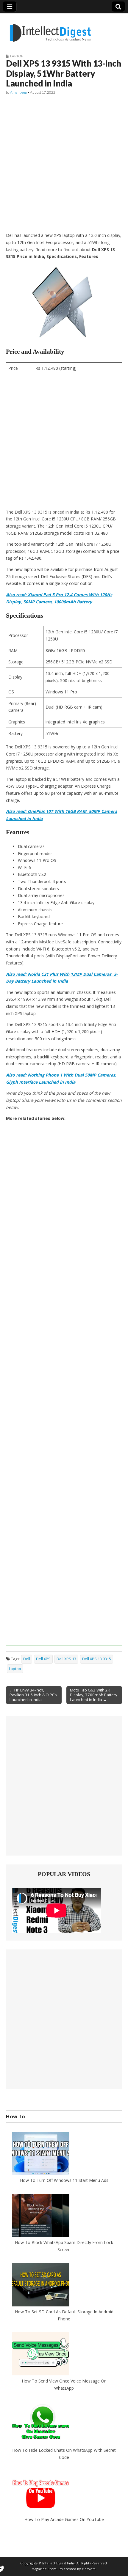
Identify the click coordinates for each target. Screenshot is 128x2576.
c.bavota (89, 2569)
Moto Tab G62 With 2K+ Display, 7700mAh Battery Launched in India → (94, 1695)
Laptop (17, 56)
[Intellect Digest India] (50, 29)
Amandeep (18, 92)
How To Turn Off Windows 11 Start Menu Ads (64, 2180)
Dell (27, 1659)
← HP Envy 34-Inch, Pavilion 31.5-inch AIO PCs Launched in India (33, 1695)
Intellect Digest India (58, 2563)
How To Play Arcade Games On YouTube (64, 2519)
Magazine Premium (47, 2569)
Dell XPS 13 (66, 1659)
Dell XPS (43, 1659)
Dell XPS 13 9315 (97, 1659)
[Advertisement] (64, 164)
